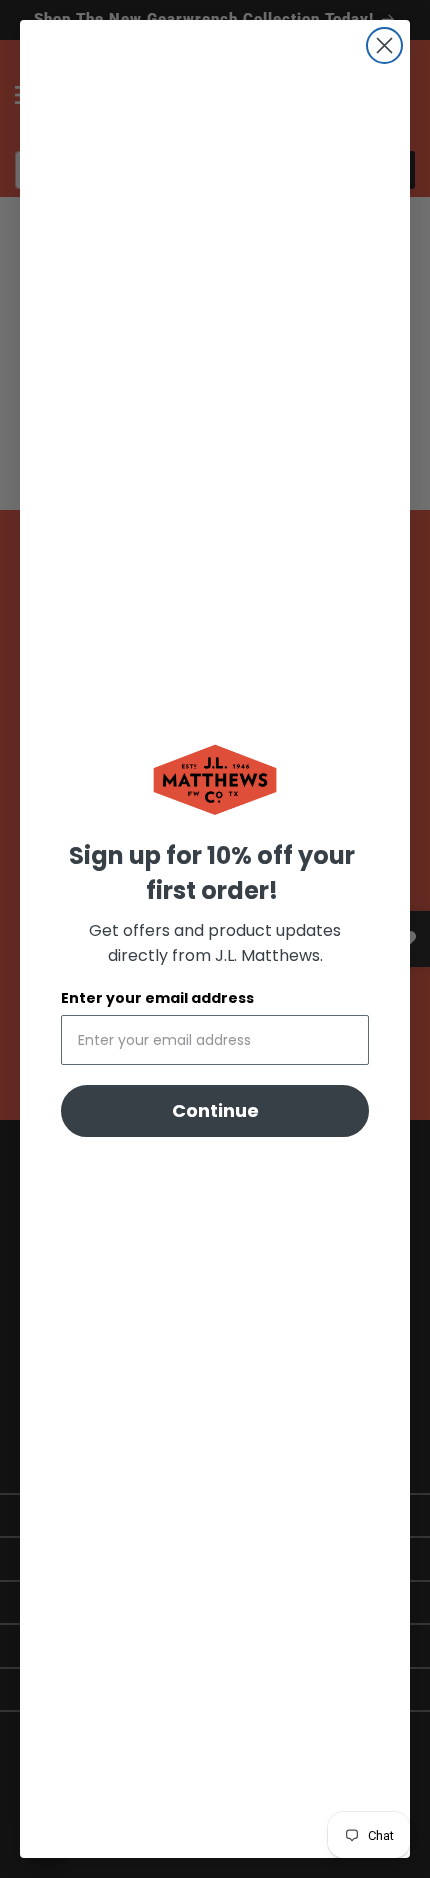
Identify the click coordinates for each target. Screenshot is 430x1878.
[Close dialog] (384, 45)
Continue (215, 1110)
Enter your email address (157, 998)
